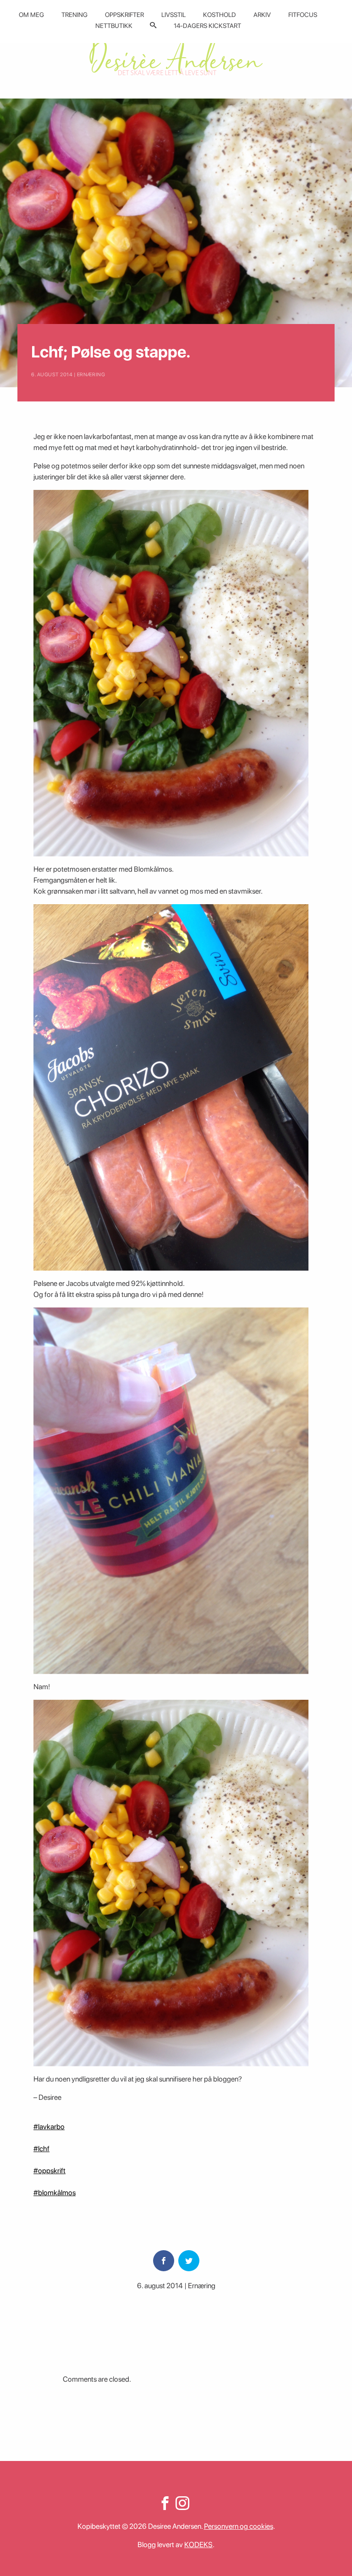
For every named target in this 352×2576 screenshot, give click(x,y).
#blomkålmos (55, 2193)
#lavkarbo (49, 2127)
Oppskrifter (124, 15)
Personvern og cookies (239, 2526)
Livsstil (173, 15)
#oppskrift (49, 2171)
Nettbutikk (114, 26)
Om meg (31, 15)
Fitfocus (303, 15)
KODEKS (198, 2545)
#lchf (41, 2149)
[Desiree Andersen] (176, 56)
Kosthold (220, 15)
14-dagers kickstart (207, 26)
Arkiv (262, 15)
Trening (74, 15)
